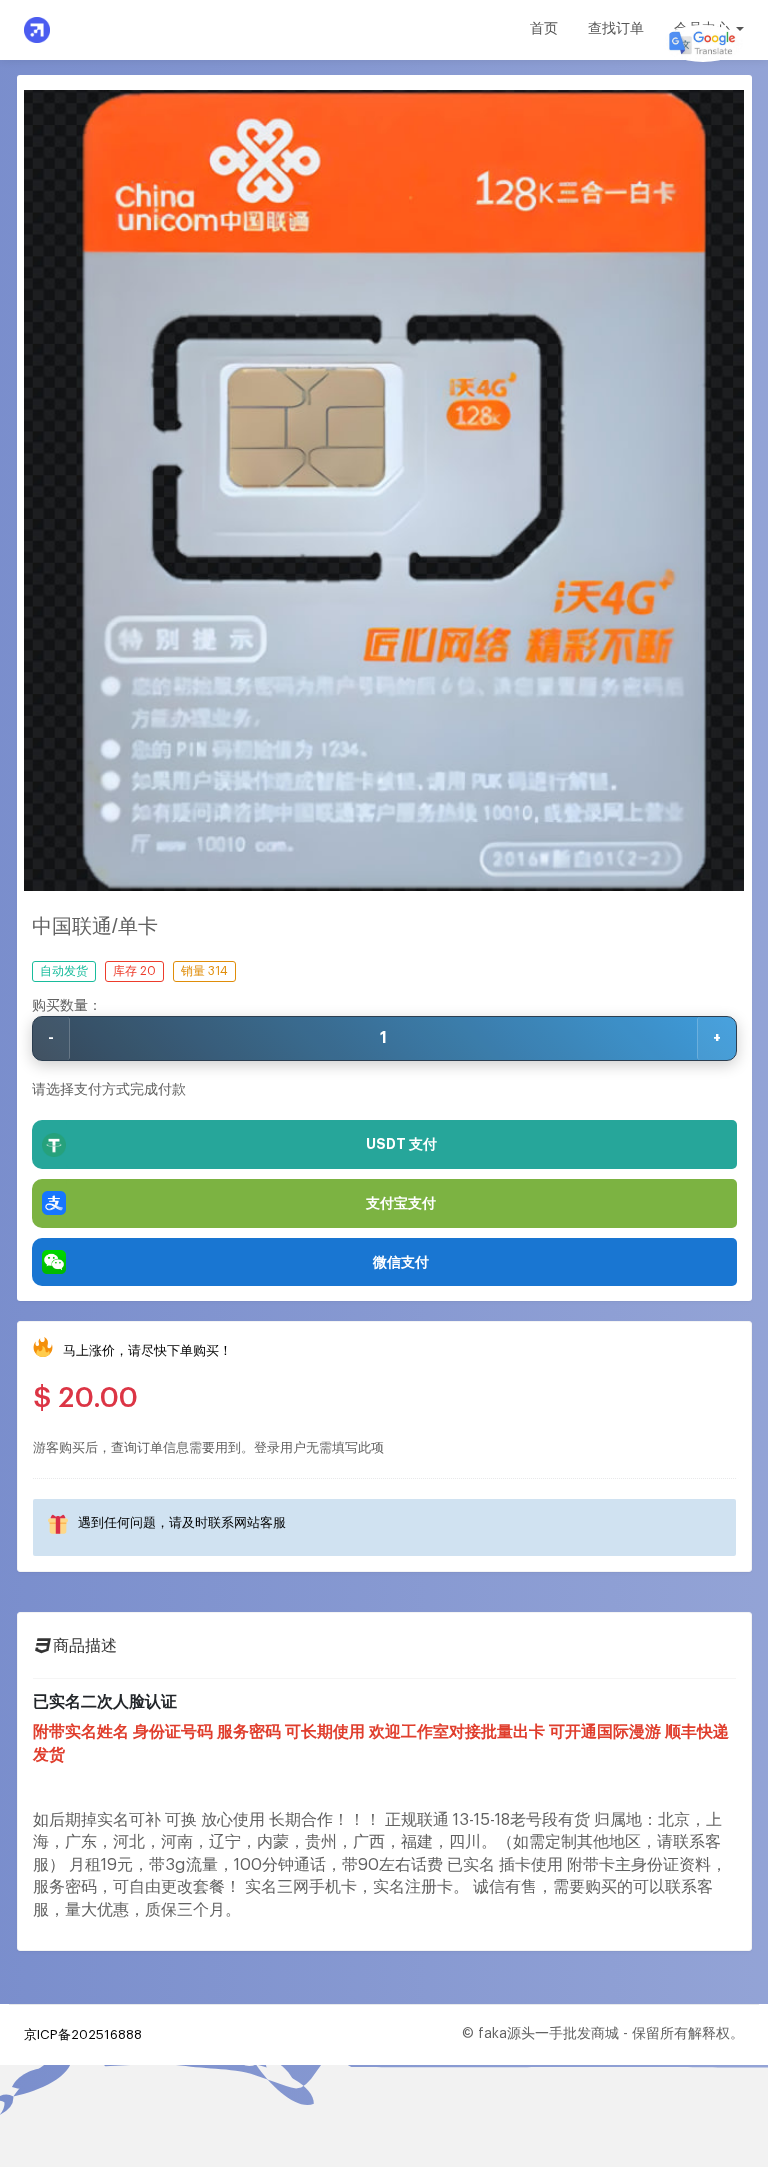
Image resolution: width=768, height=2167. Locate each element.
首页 (544, 29)
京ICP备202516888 (83, 2034)
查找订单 (616, 29)
